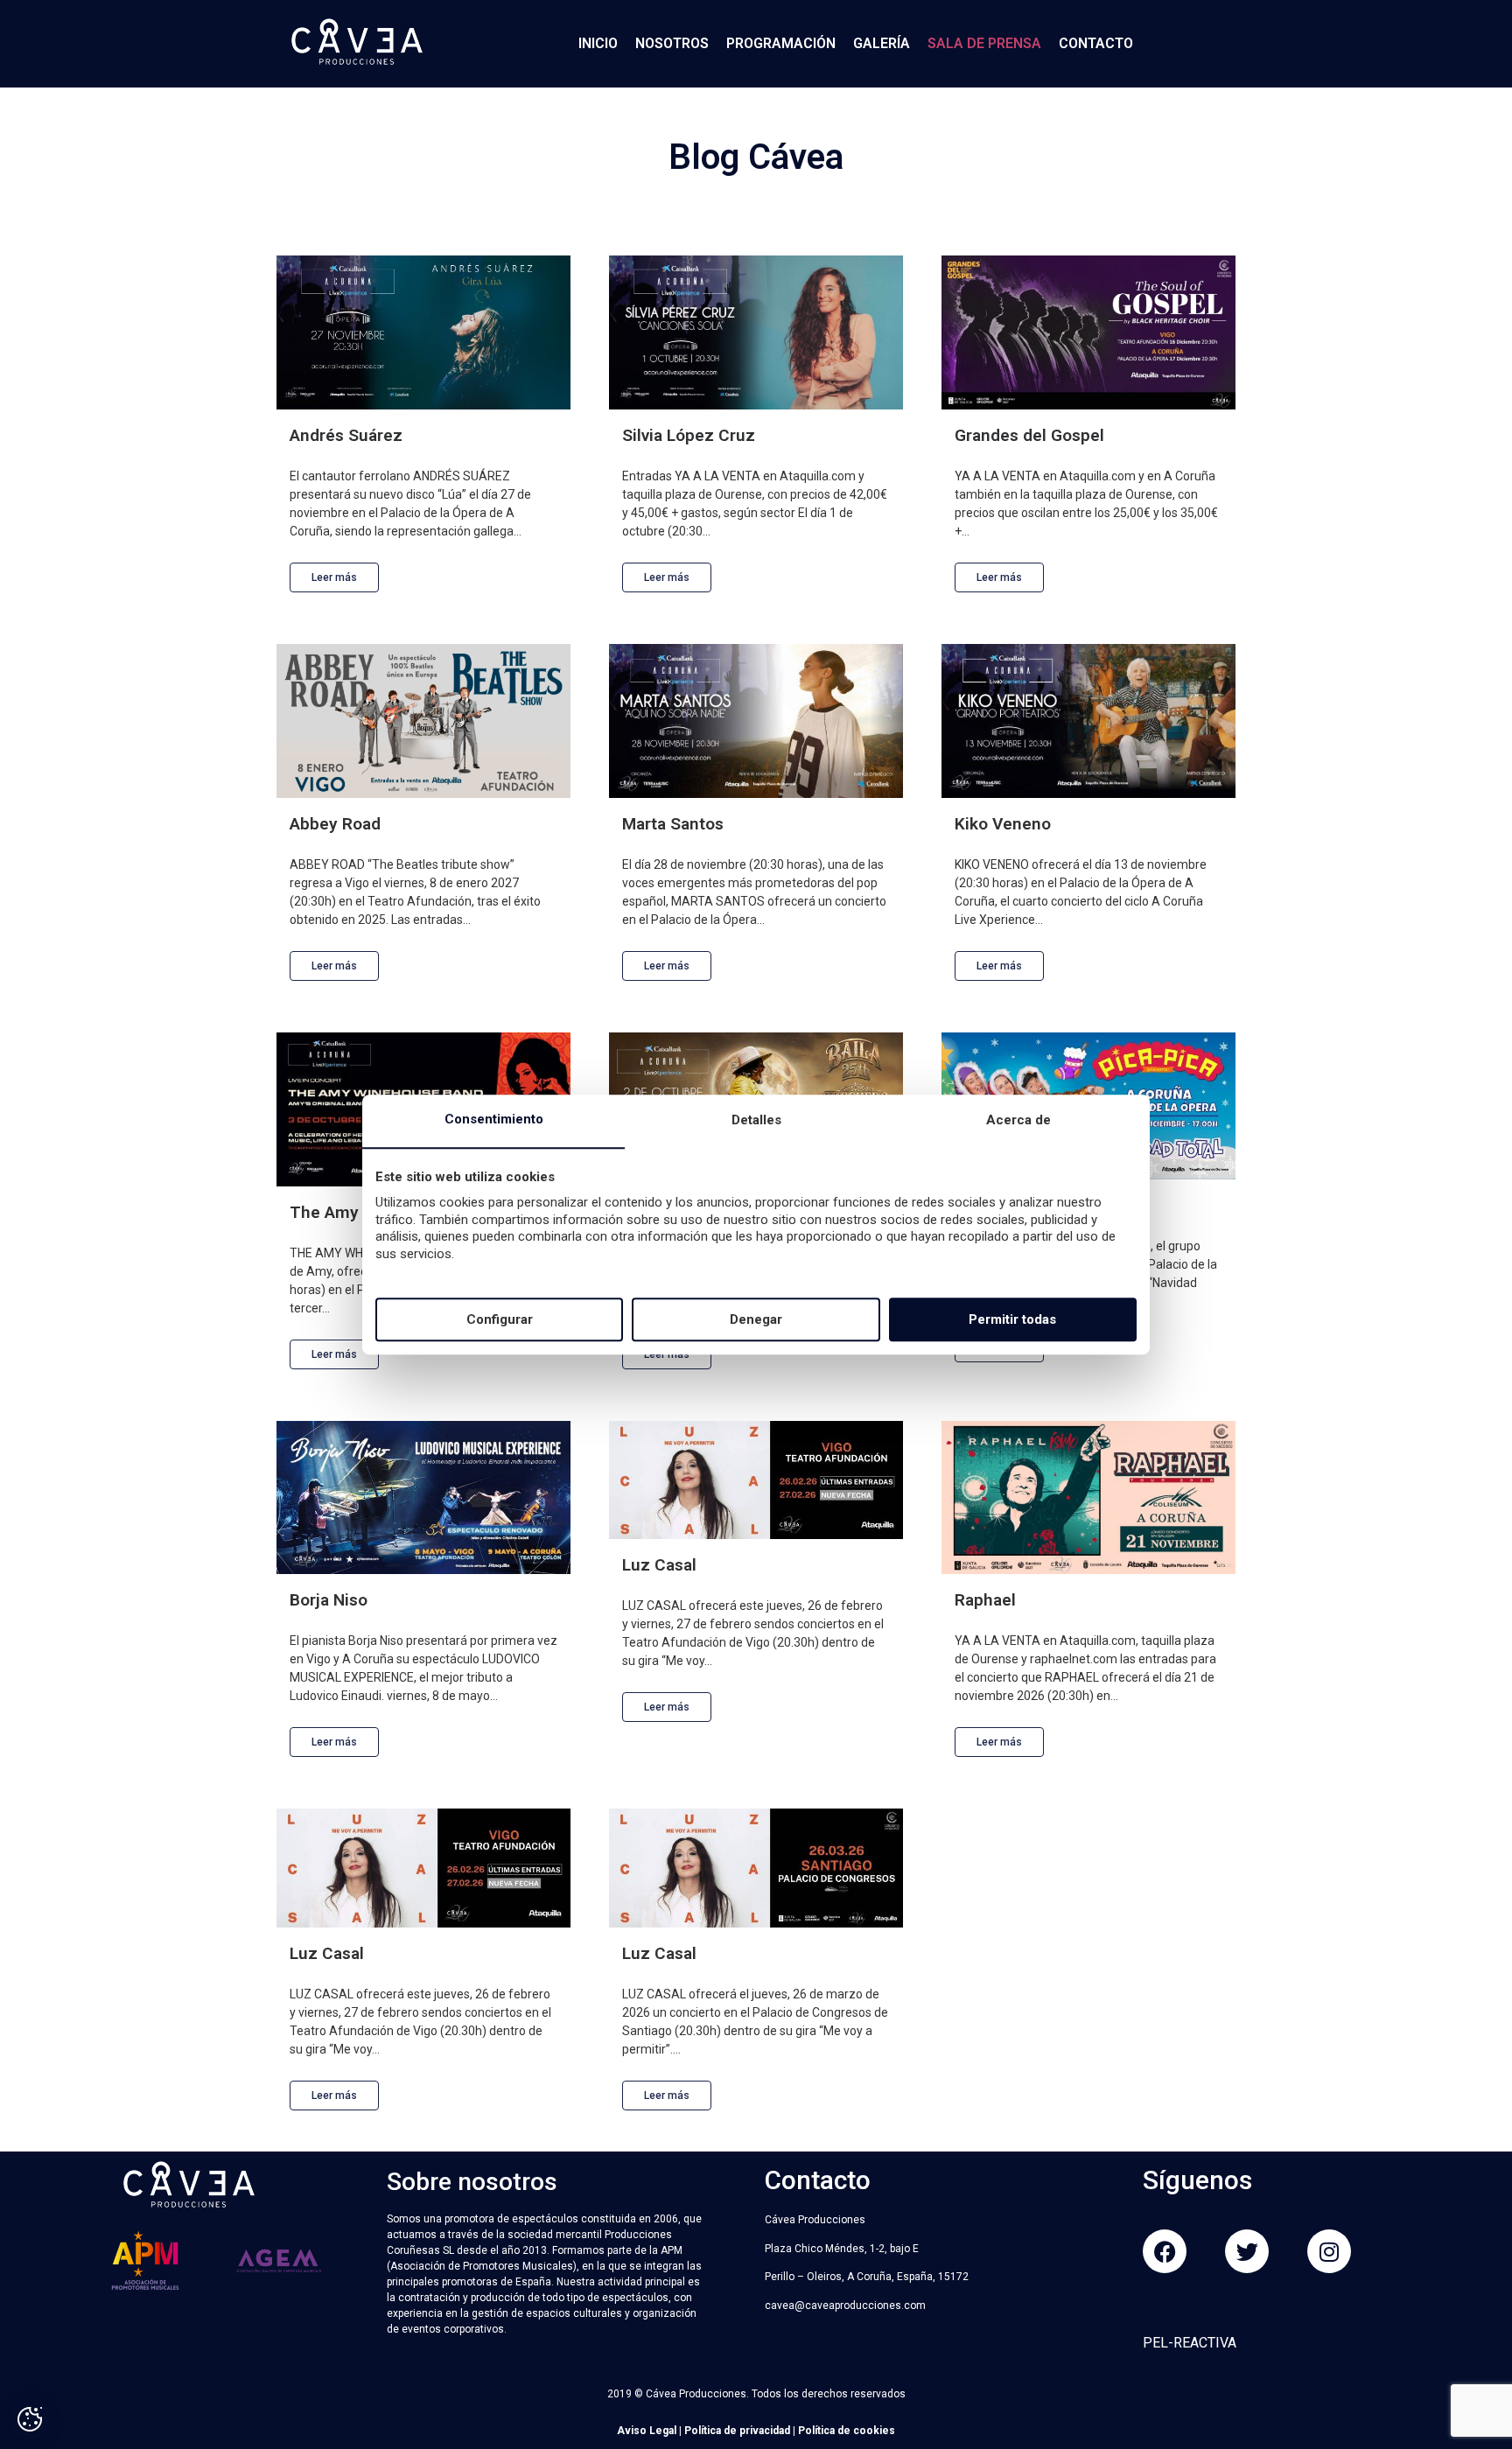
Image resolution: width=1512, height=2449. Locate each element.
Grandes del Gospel (1029, 435)
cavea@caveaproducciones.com (845, 2306)
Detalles (756, 1121)
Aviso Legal (647, 2431)
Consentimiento (494, 1120)
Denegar (756, 1319)
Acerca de (1018, 1121)
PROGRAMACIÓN (781, 43)
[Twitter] (1247, 2251)
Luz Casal (659, 1565)
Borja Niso (329, 1600)
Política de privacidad (737, 2431)
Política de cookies (847, 2431)
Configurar (500, 1319)
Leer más (334, 577)
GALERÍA (882, 43)
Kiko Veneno (1003, 824)
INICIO (598, 43)
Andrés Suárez (346, 435)
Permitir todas (1012, 1319)
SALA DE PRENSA (984, 43)
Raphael (985, 1600)
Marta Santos (673, 824)
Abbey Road (335, 824)
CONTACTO (1096, 43)
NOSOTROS (672, 43)
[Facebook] (1165, 2251)
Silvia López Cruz (689, 435)
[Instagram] (1329, 2251)
